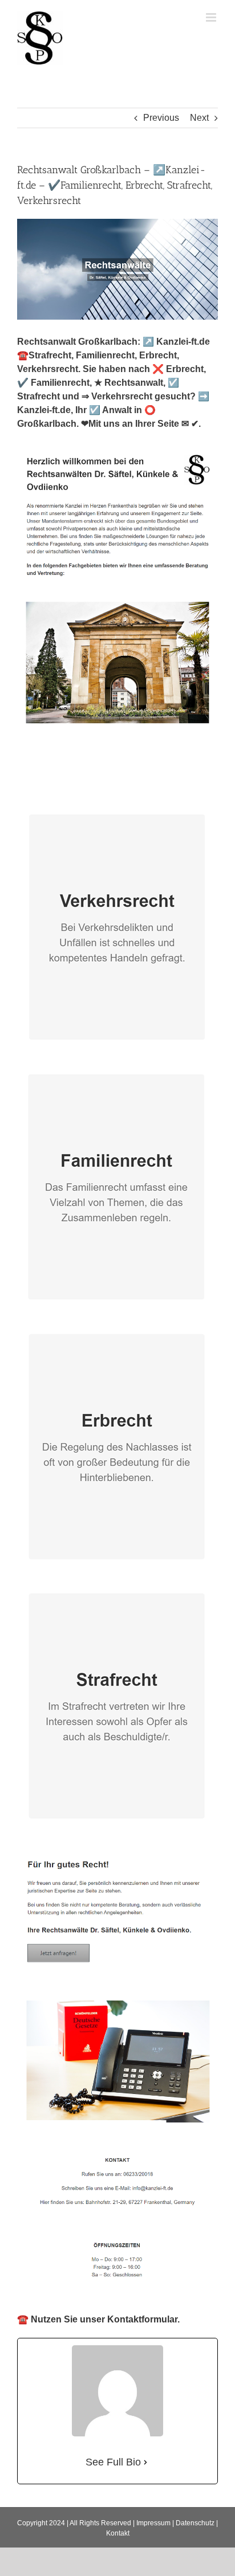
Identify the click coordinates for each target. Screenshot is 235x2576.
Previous (161, 118)
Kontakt (118, 2533)
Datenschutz (195, 2523)
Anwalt (63, 780)
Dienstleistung (151, 780)
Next (199, 118)
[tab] (63, 780)
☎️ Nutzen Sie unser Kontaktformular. (98, 2319)
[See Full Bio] (145, 2462)
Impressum (153, 2523)
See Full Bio (113, 2462)
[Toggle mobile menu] (212, 17)
